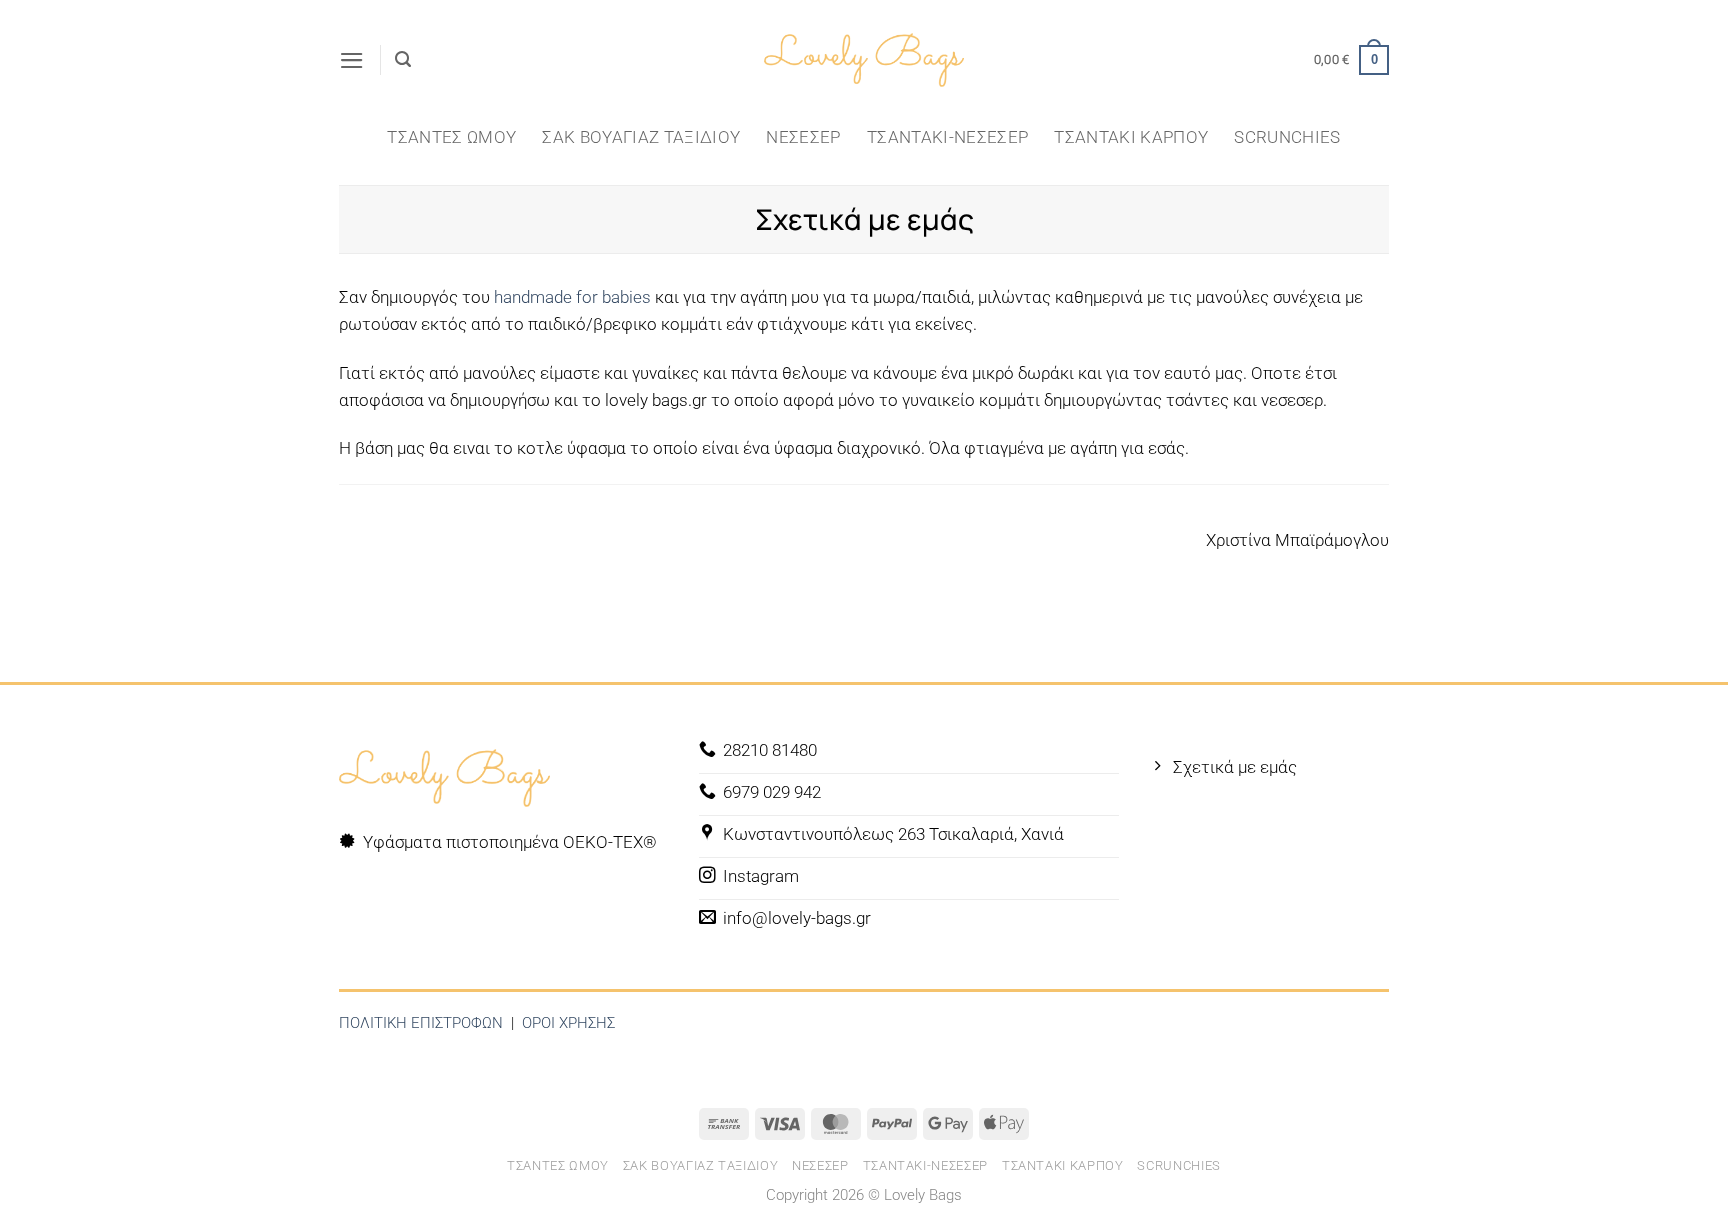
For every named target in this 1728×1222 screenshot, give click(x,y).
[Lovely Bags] (864, 60)
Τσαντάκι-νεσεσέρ (947, 137)
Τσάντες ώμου (451, 137)
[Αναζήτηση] (403, 59)
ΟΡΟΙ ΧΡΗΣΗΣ (568, 1023)
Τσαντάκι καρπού (1131, 137)
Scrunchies (1287, 137)
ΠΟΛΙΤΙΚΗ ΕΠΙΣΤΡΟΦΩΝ (421, 1023)
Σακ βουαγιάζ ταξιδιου (641, 137)
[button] (352, 60)
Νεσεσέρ (803, 137)
